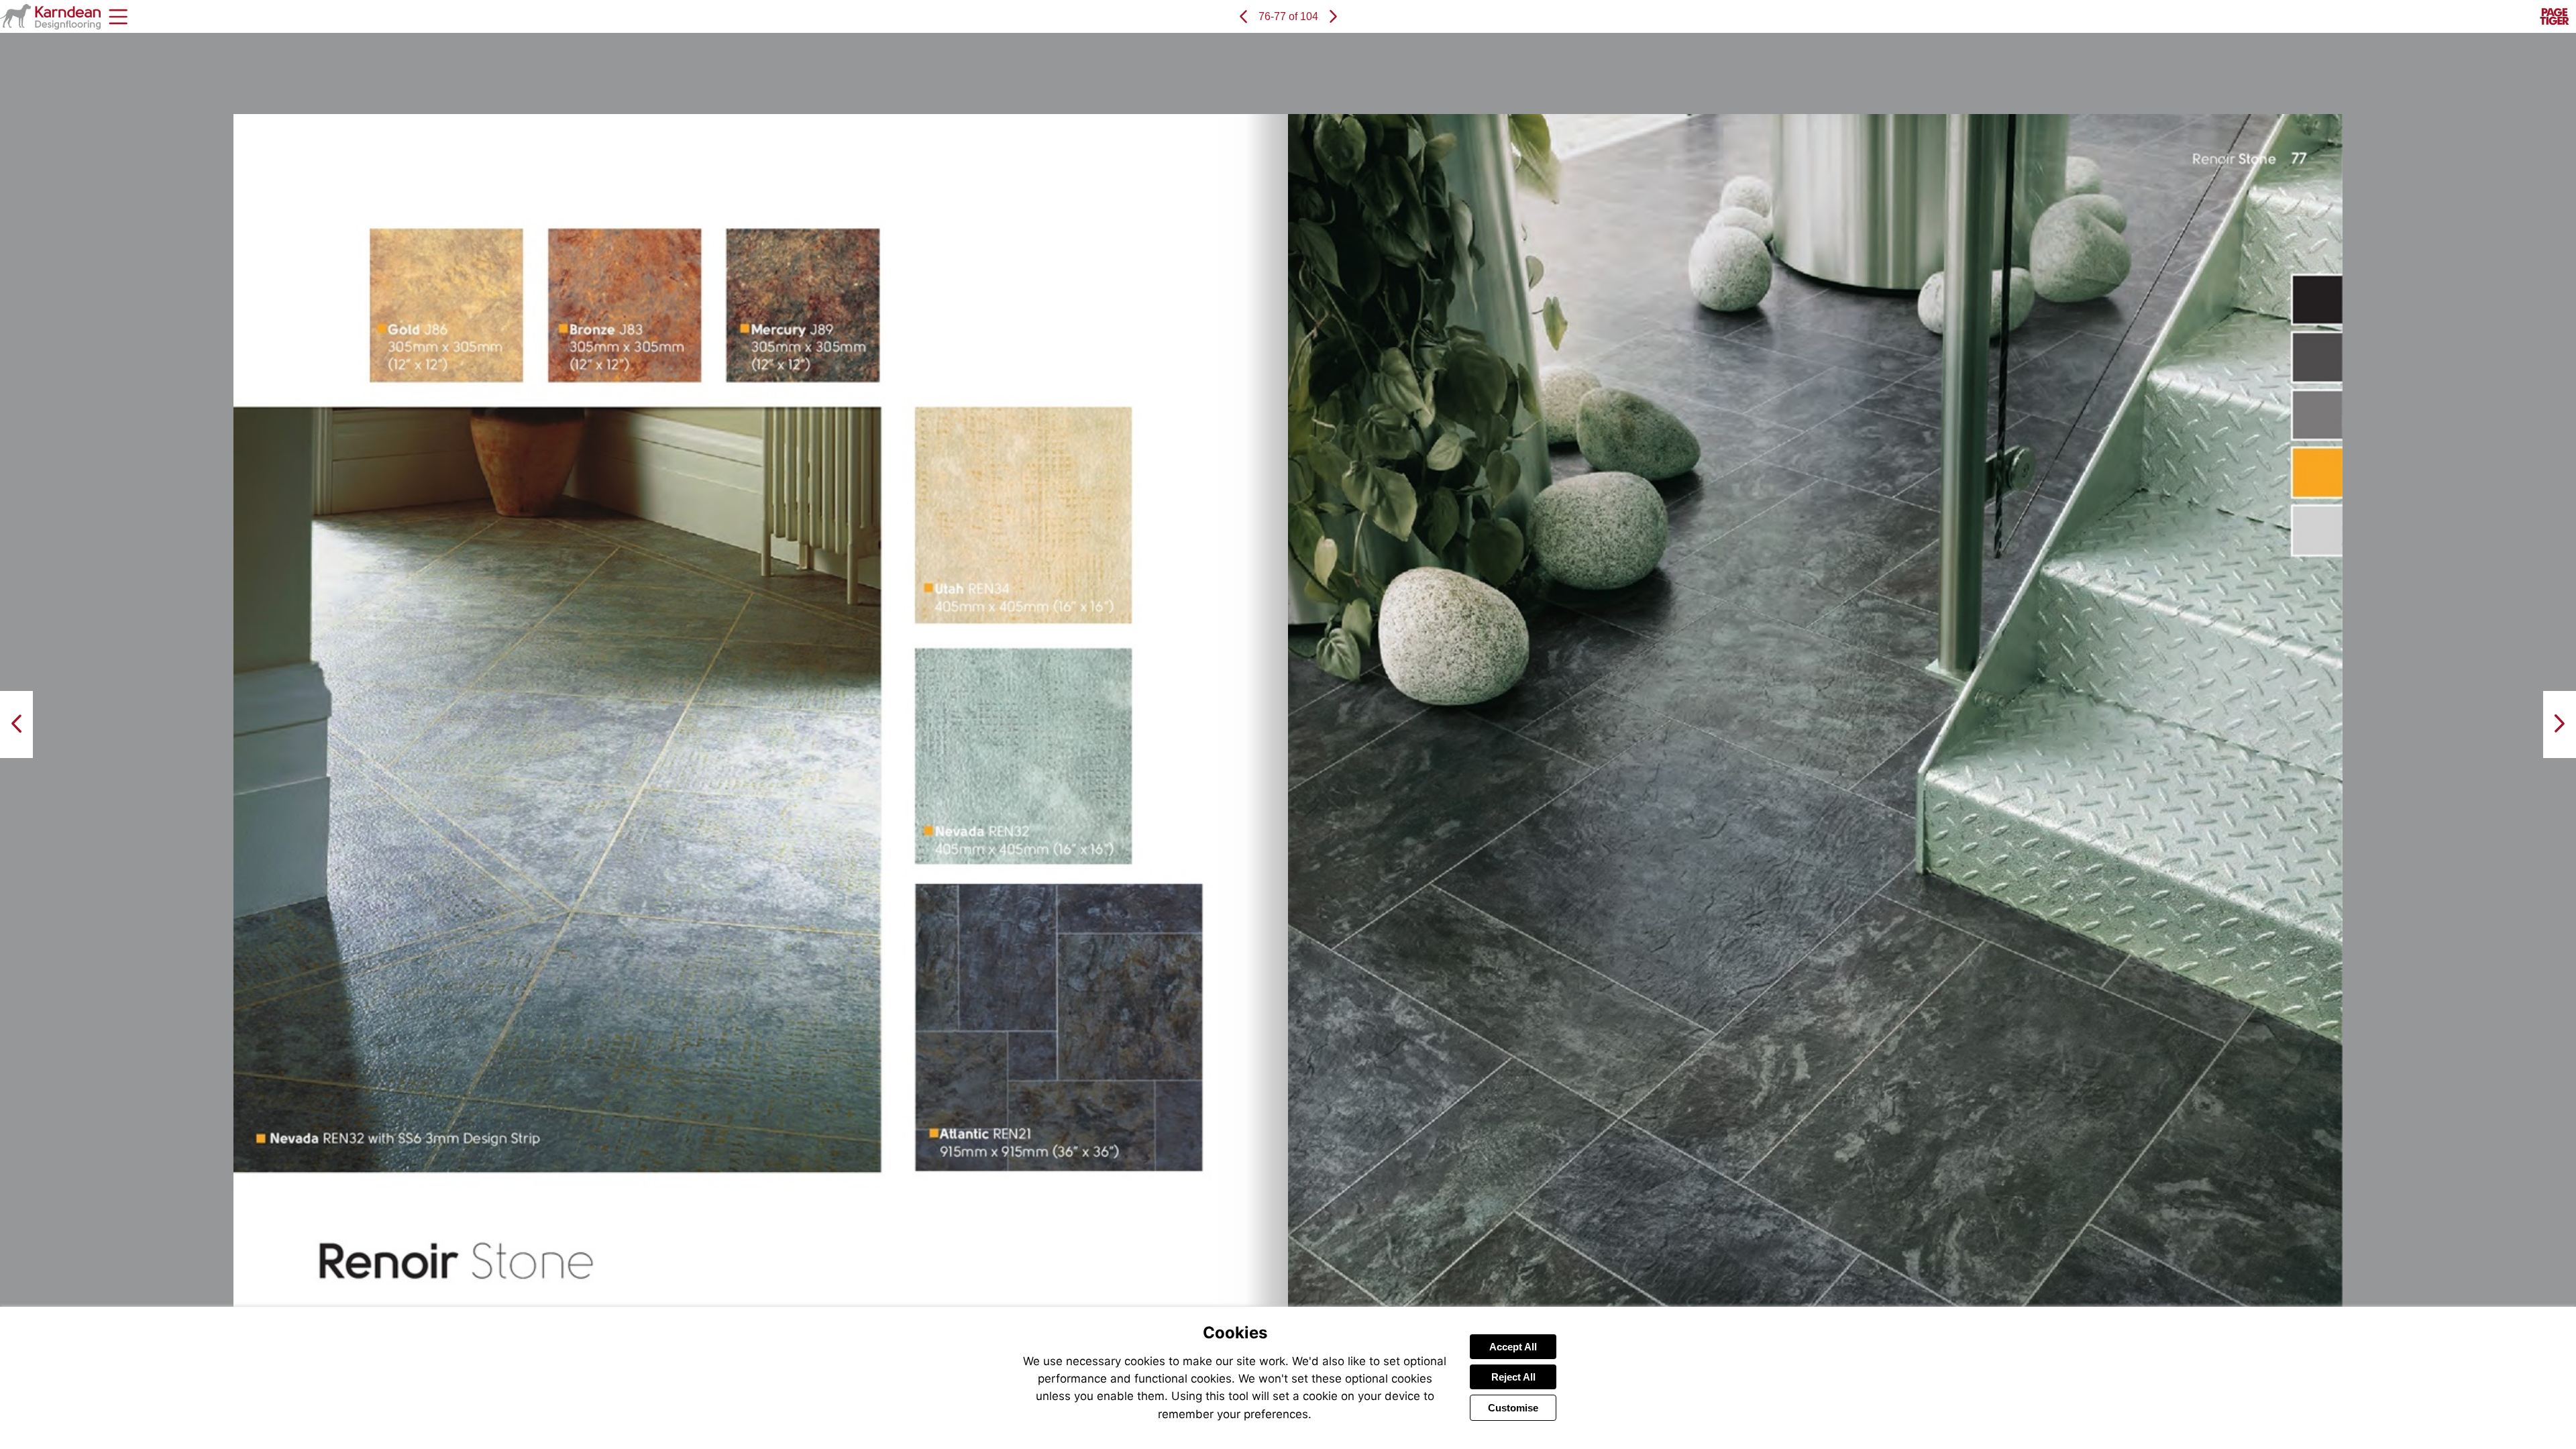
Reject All (1513, 1377)
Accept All (1513, 1347)
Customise (1513, 1408)
